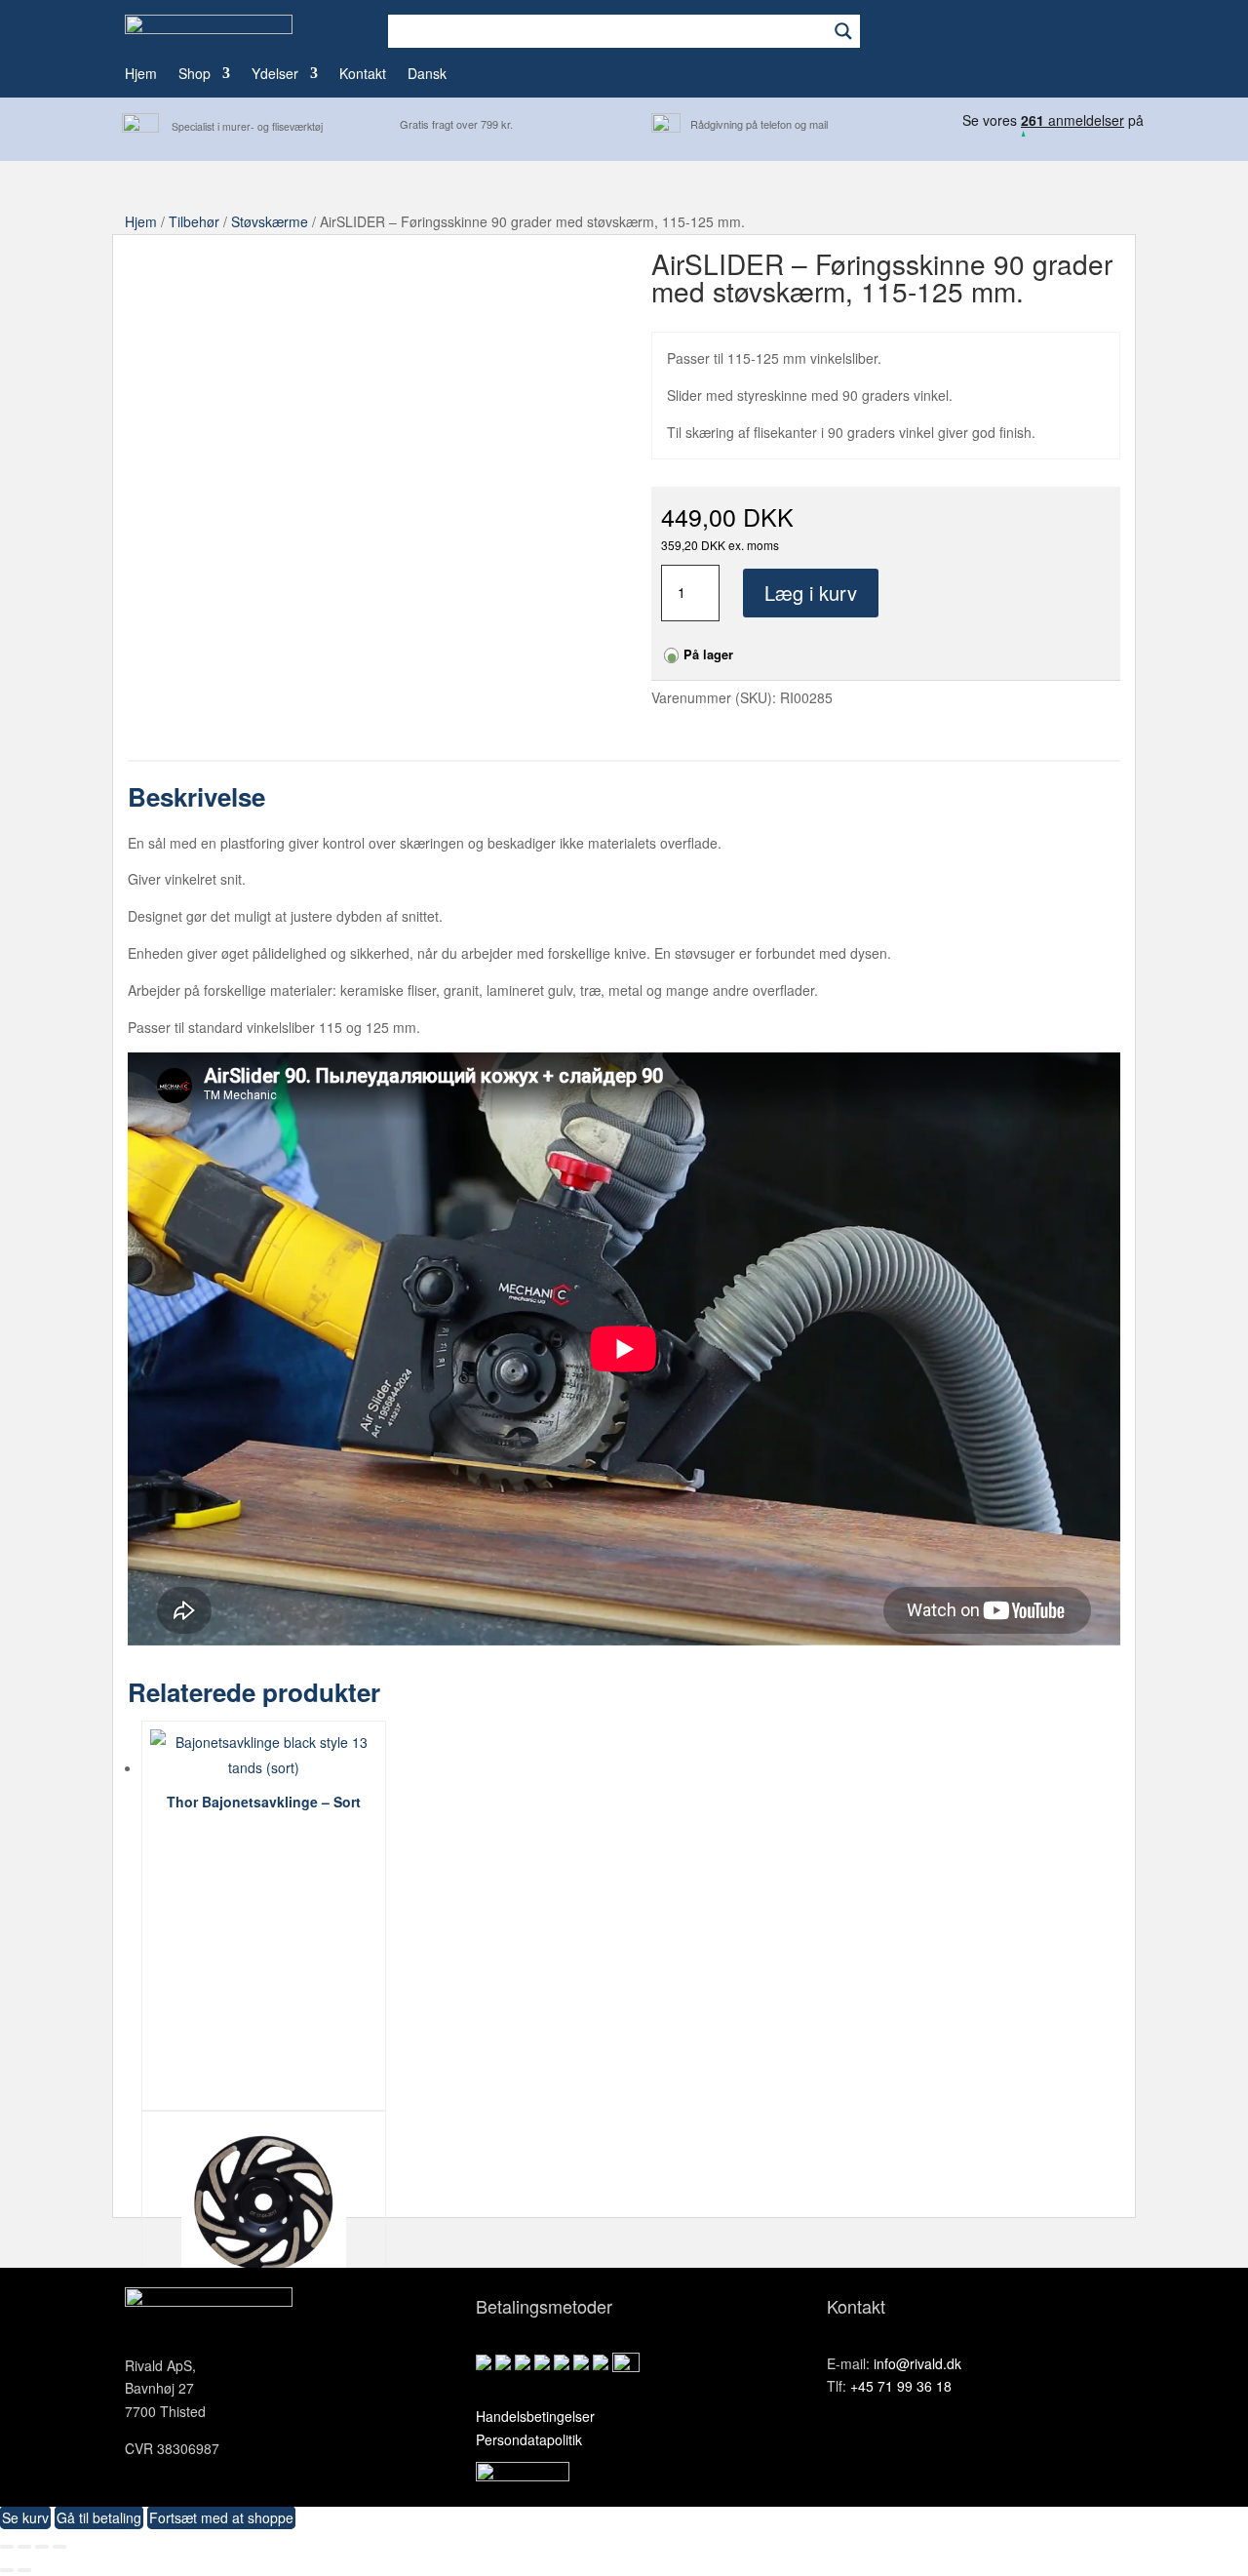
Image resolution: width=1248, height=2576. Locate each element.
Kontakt (363, 75)
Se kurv (25, 2517)
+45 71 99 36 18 (901, 2386)
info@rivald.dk (917, 2363)
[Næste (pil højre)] (24, 2570)
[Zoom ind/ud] (7, 2547)
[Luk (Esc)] (59, 2547)
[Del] (42, 2547)
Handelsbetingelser (535, 2416)
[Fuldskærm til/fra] (24, 2547)
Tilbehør (194, 221)
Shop (195, 75)
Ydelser (275, 75)
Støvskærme (270, 221)
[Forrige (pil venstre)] (7, 2570)
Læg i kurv (811, 593)
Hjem (141, 75)
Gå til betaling (99, 2517)
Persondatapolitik (529, 2439)
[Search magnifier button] (843, 31)
